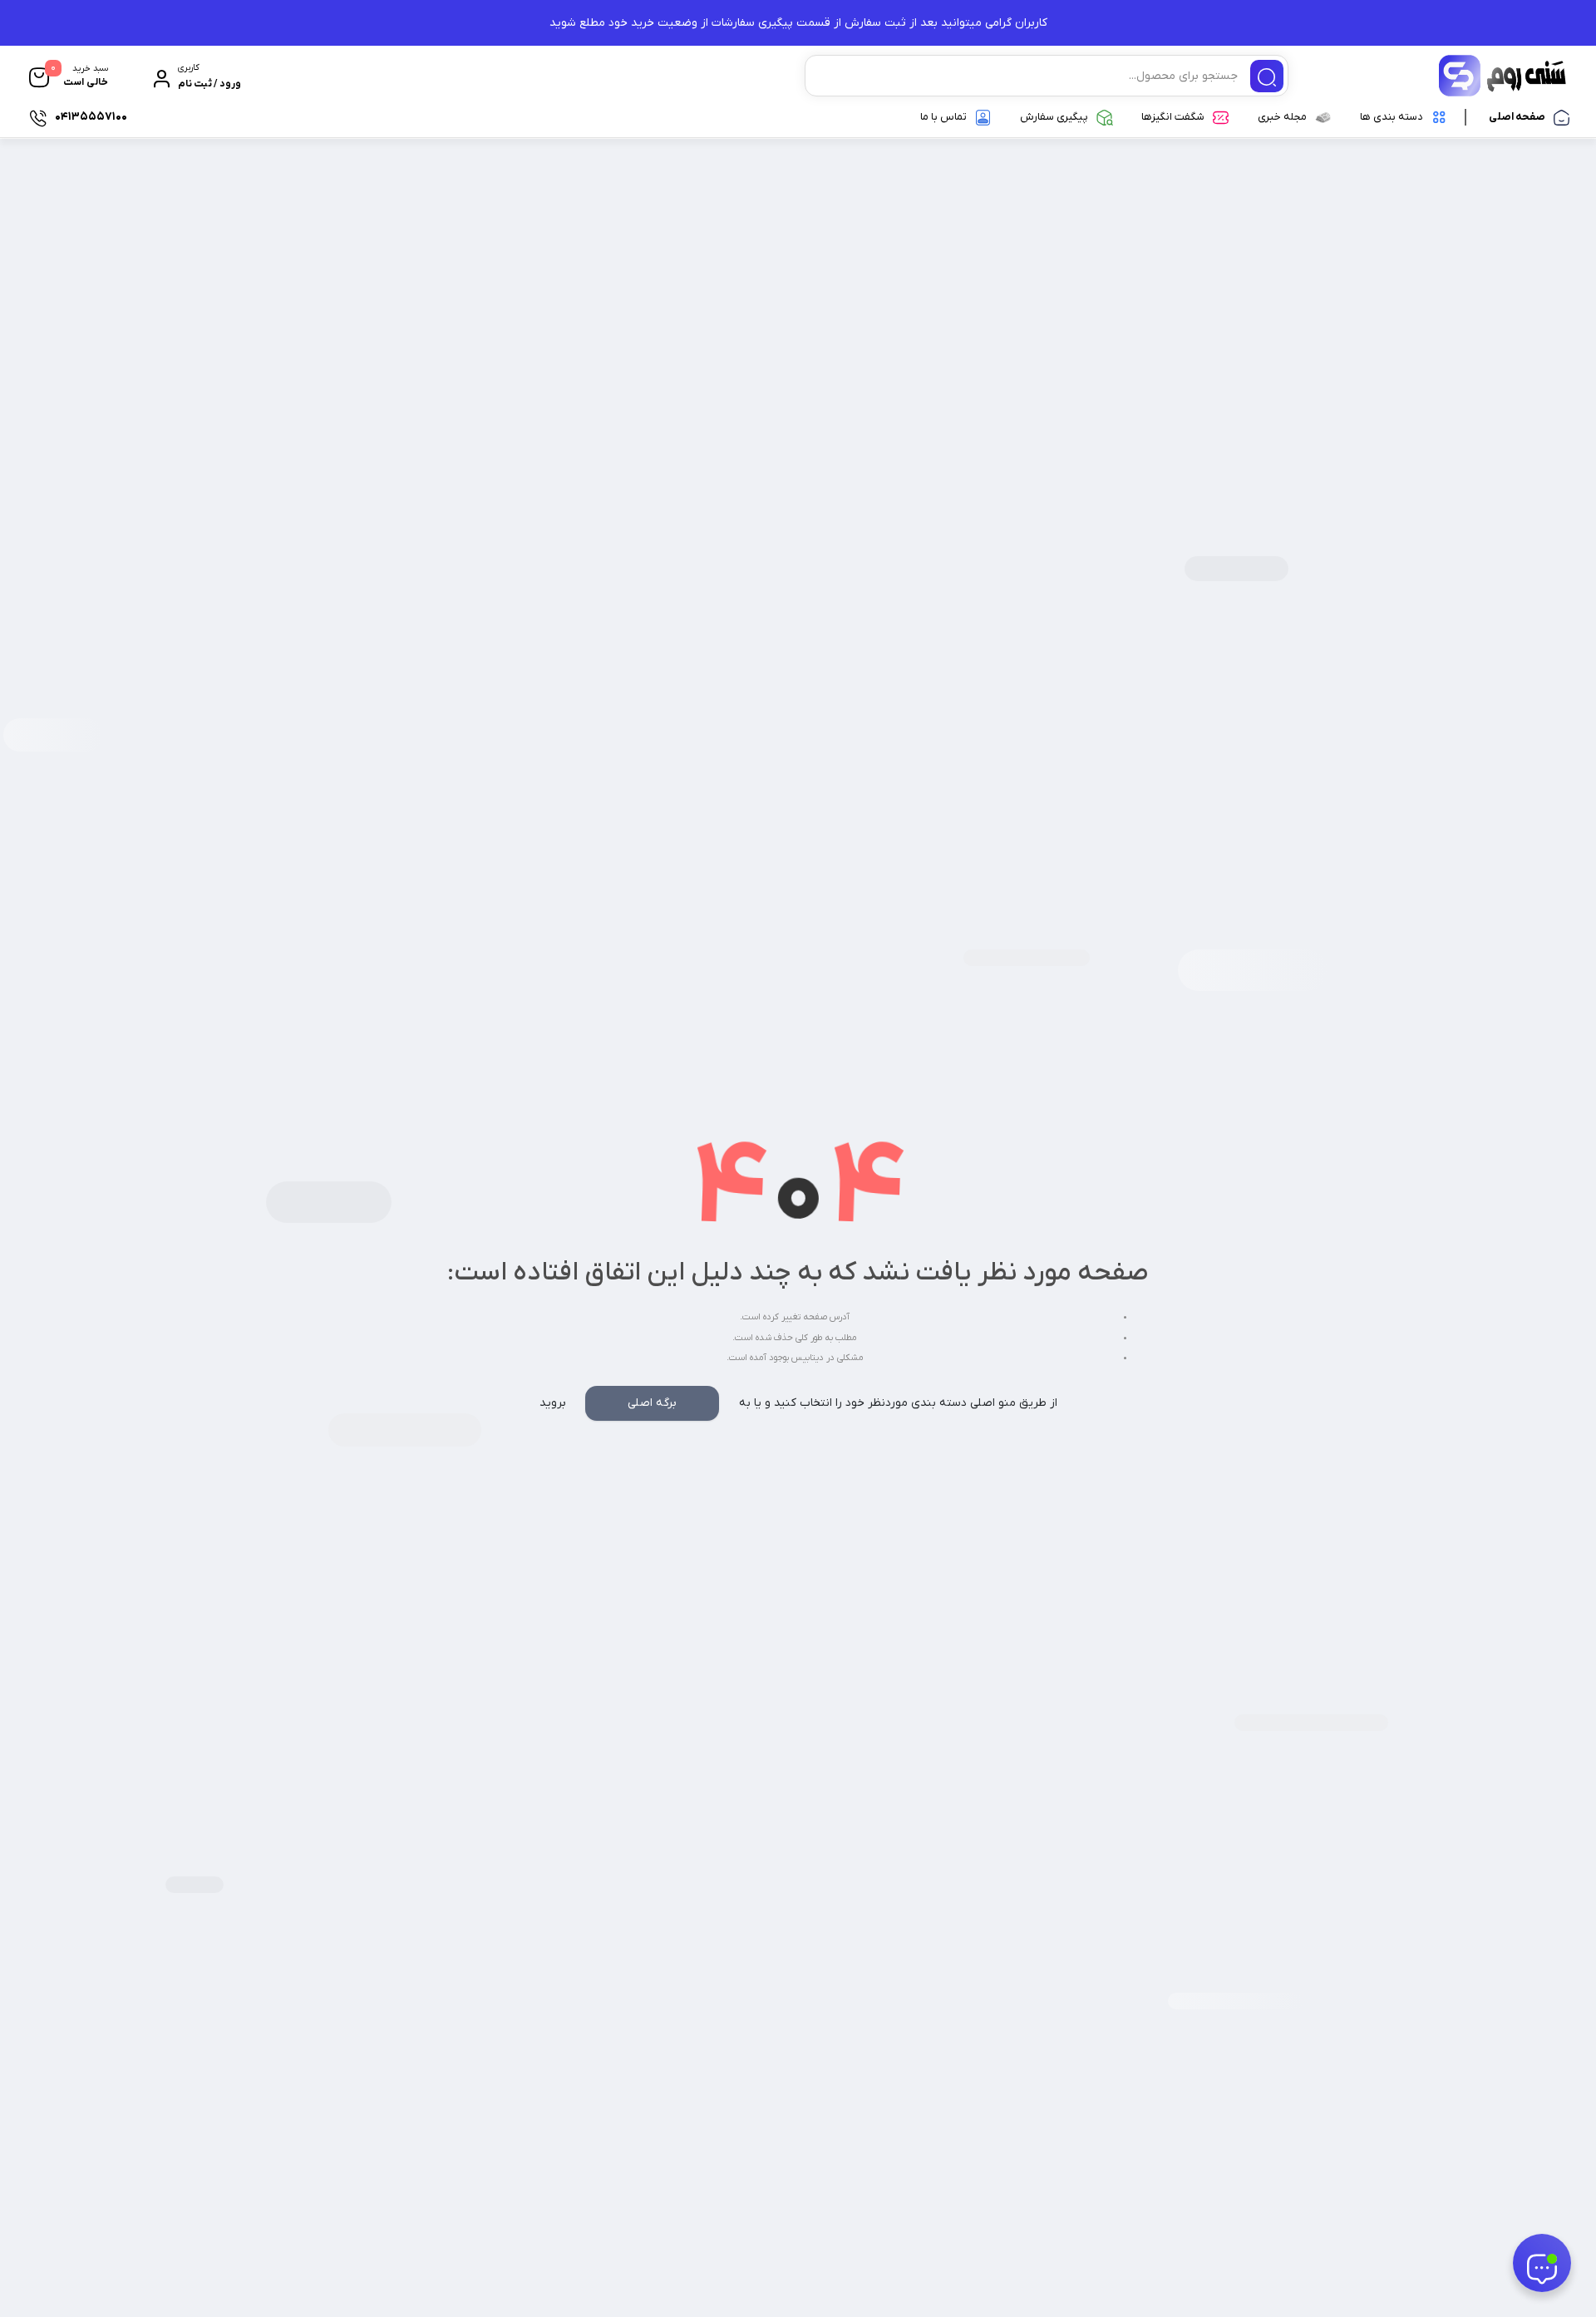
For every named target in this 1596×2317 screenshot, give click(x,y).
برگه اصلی (652, 1403)
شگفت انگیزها (1173, 117)
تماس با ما (943, 117)
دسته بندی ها (1392, 117)
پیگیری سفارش (1054, 117)
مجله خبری (1282, 117)
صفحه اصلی (1517, 117)
